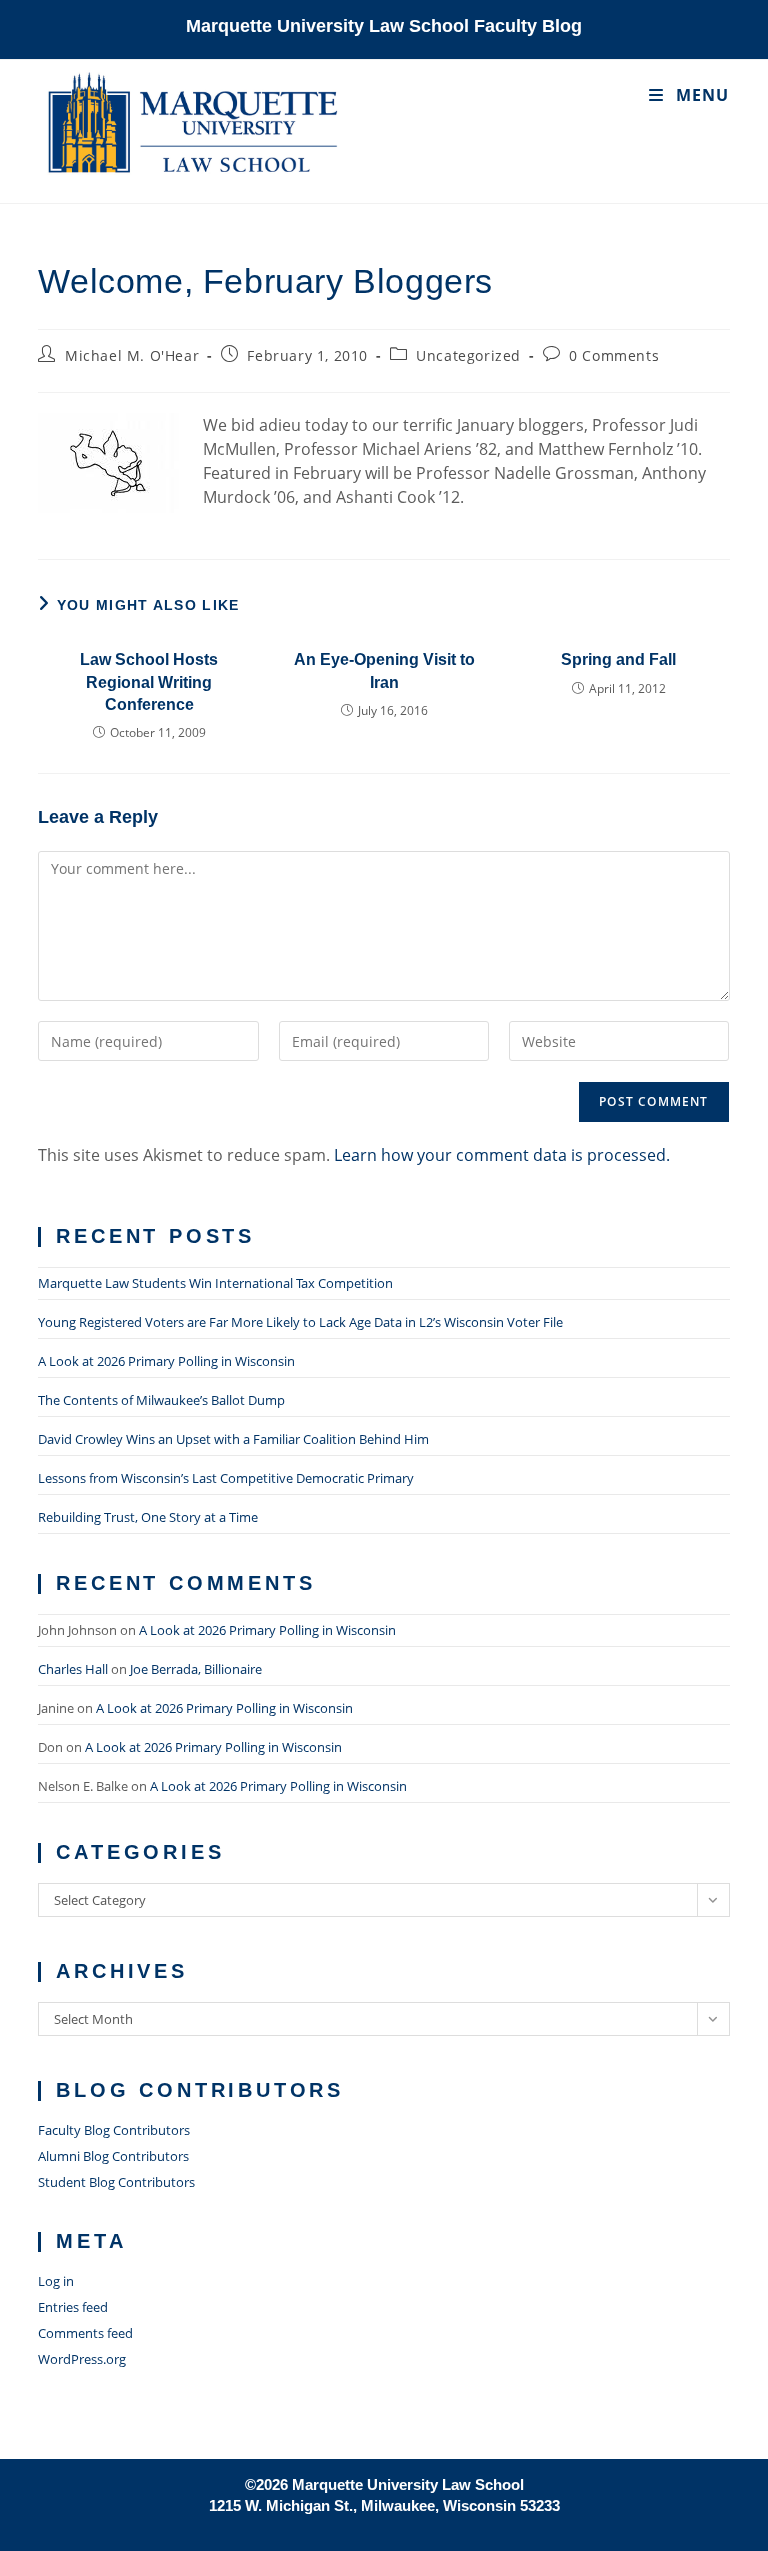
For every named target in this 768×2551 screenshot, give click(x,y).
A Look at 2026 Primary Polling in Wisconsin (166, 1361)
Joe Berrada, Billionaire (196, 1669)
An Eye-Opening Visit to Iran (384, 670)
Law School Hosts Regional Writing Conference (149, 682)
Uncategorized (468, 355)
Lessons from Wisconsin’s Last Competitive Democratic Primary (226, 1478)
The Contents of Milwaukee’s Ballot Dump (161, 1400)
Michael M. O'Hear (132, 355)
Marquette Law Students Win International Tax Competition (215, 1283)
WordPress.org (82, 2359)
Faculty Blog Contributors (114, 2130)
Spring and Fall (618, 659)
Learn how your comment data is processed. (502, 1155)
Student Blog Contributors (116, 2182)
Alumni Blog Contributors (113, 2156)
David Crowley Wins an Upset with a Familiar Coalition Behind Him (233, 1439)
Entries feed (73, 2307)
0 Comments (614, 355)
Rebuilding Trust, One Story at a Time (148, 1517)
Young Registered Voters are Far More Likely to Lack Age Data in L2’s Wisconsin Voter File (300, 1322)
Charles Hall (73, 1669)
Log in (56, 2281)
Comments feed (85, 2333)
